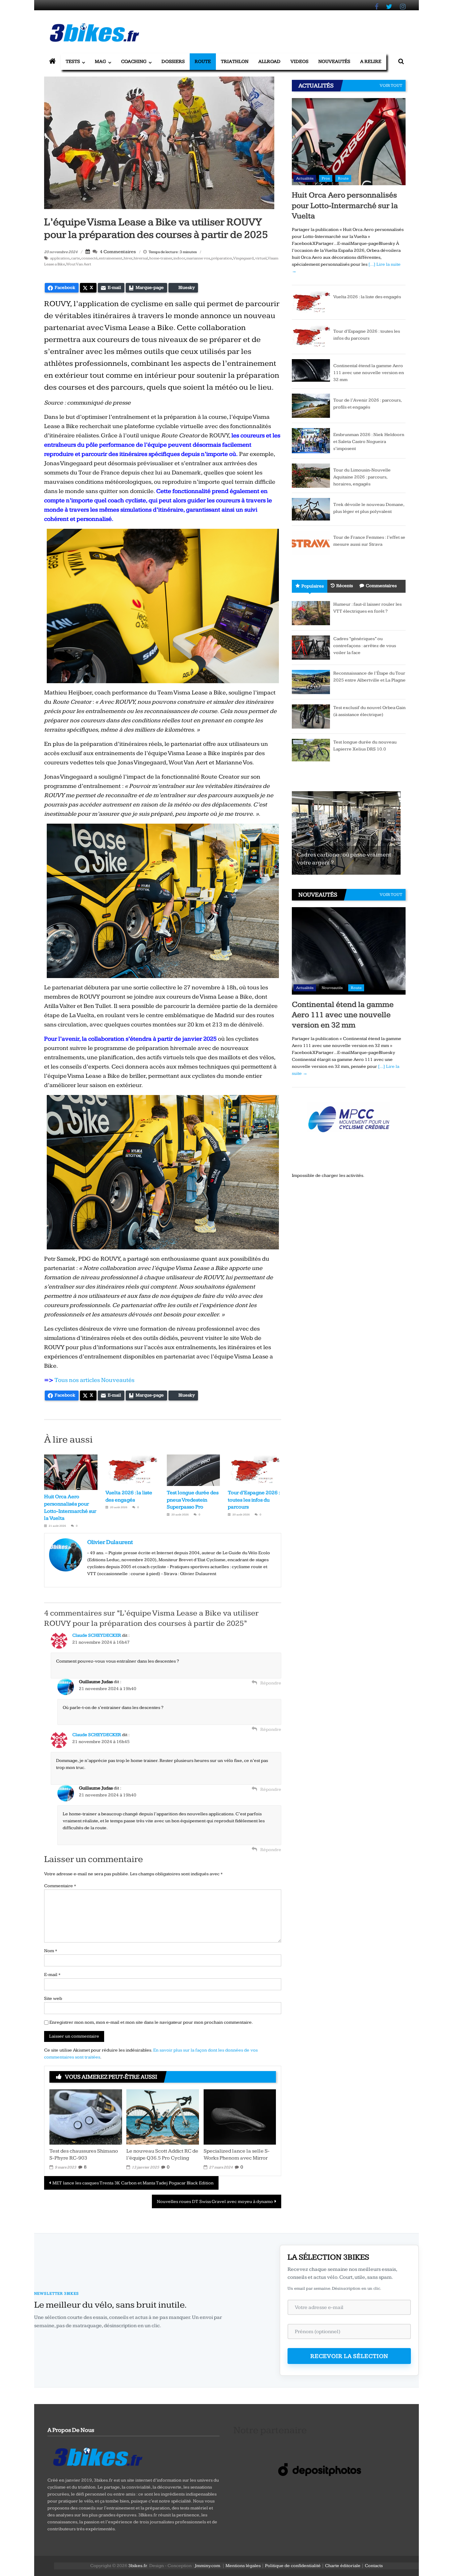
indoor (179, 258)
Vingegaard (243, 258)
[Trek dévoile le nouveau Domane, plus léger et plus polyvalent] (311, 509)
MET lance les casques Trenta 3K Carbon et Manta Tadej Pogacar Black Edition (133, 2183)
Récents (345, 586)
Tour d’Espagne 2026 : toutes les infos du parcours (254, 1500)
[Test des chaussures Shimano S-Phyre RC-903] (86, 2117)
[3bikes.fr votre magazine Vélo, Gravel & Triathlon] (52, 62)
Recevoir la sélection (349, 2356)
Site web (53, 1999)
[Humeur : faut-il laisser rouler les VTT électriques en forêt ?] (311, 613)
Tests (73, 61)
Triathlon (235, 61)
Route (203, 61)
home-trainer (161, 258)
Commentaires (381, 586)
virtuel (261, 258)
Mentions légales (243, 2566)
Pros (326, 178)
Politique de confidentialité (293, 2566)
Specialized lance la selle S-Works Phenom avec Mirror (237, 2155)
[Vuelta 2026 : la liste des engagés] (311, 302)
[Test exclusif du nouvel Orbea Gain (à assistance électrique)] (311, 716)
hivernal (141, 258)
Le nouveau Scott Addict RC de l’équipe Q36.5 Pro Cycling (162, 2155)
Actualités (305, 178)
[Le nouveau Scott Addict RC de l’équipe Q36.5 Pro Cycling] (162, 2117)
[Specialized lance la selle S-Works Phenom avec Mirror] (240, 2117)
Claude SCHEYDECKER (97, 1635)
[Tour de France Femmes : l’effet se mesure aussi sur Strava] (311, 543)
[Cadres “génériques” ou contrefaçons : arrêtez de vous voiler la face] (311, 647)
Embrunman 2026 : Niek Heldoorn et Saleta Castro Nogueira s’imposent (369, 442)
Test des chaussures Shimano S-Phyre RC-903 (84, 2155)
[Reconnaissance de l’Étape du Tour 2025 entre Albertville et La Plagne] (311, 682)
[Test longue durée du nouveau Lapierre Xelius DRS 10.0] (311, 750)
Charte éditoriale (343, 2566)
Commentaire (60, 1886)
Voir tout (391, 85)
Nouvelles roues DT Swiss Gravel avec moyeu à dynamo (215, 2202)
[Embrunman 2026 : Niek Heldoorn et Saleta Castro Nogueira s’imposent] (311, 440)
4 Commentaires (117, 252)
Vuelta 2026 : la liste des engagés (367, 297)
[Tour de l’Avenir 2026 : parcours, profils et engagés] (311, 406)
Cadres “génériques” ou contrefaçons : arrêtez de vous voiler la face (365, 646)
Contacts (374, 2566)
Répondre (271, 1683)
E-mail (52, 1975)
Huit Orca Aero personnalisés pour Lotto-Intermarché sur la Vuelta (345, 205)
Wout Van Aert (79, 264)
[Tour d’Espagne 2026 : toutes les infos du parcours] (311, 337)
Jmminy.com (207, 2566)
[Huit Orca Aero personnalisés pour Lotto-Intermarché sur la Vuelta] (349, 141)
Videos (299, 61)
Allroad (269, 61)
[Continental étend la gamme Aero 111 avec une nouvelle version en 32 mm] (311, 370)
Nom (51, 1951)
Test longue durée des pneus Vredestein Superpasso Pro (193, 1500)
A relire (371, 61)
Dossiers (173, 61)
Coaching (134, 61)
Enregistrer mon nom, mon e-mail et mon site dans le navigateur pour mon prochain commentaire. (151, 2022)
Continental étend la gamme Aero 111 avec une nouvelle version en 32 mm (369, 373)
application (60, 258)
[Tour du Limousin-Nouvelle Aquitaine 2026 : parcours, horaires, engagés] (311, 475)
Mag (100, 61)
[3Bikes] (97, 2456)
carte (75, 258)
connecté (89, 258)
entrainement (111, 258)
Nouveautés (334, 61)
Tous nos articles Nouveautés (94, 1380)
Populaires (313, 586)
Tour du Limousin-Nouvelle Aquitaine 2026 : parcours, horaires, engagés (362, 477)
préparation (222, 258)
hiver (128, 258)
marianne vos (198, 258)
